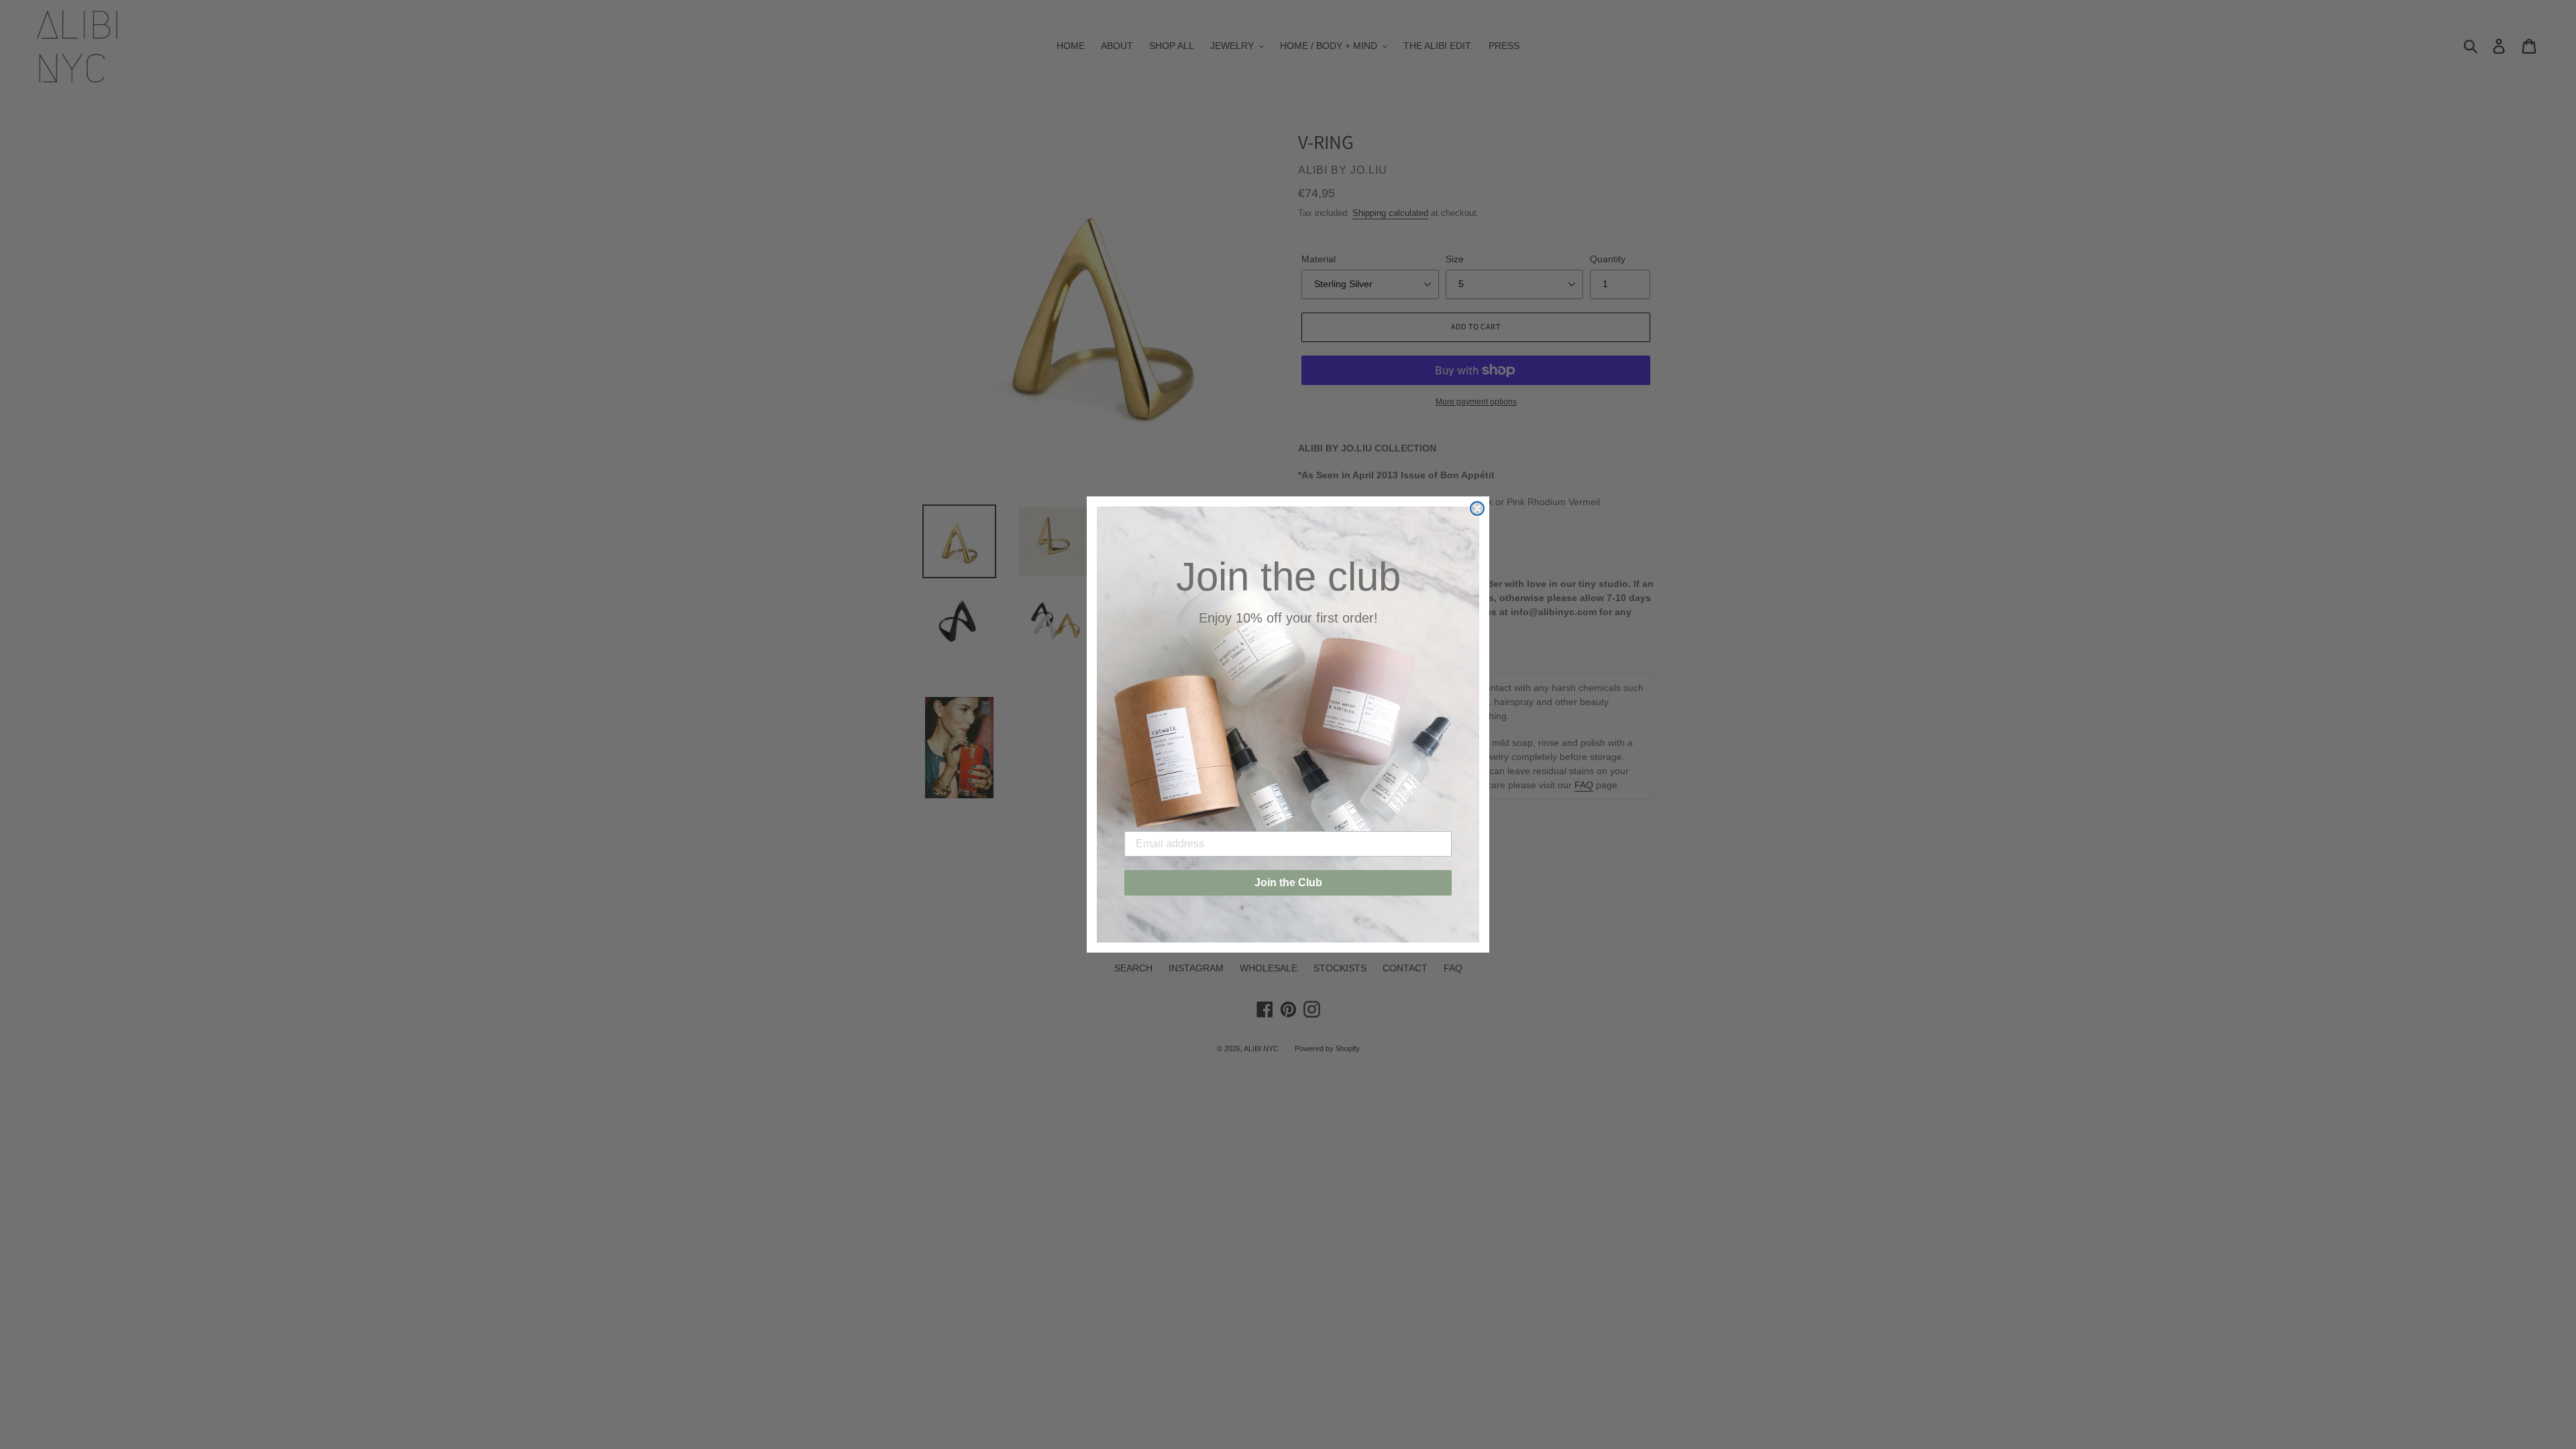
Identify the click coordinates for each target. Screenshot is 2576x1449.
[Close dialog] (1477, 508)
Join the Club (1288, 882)
